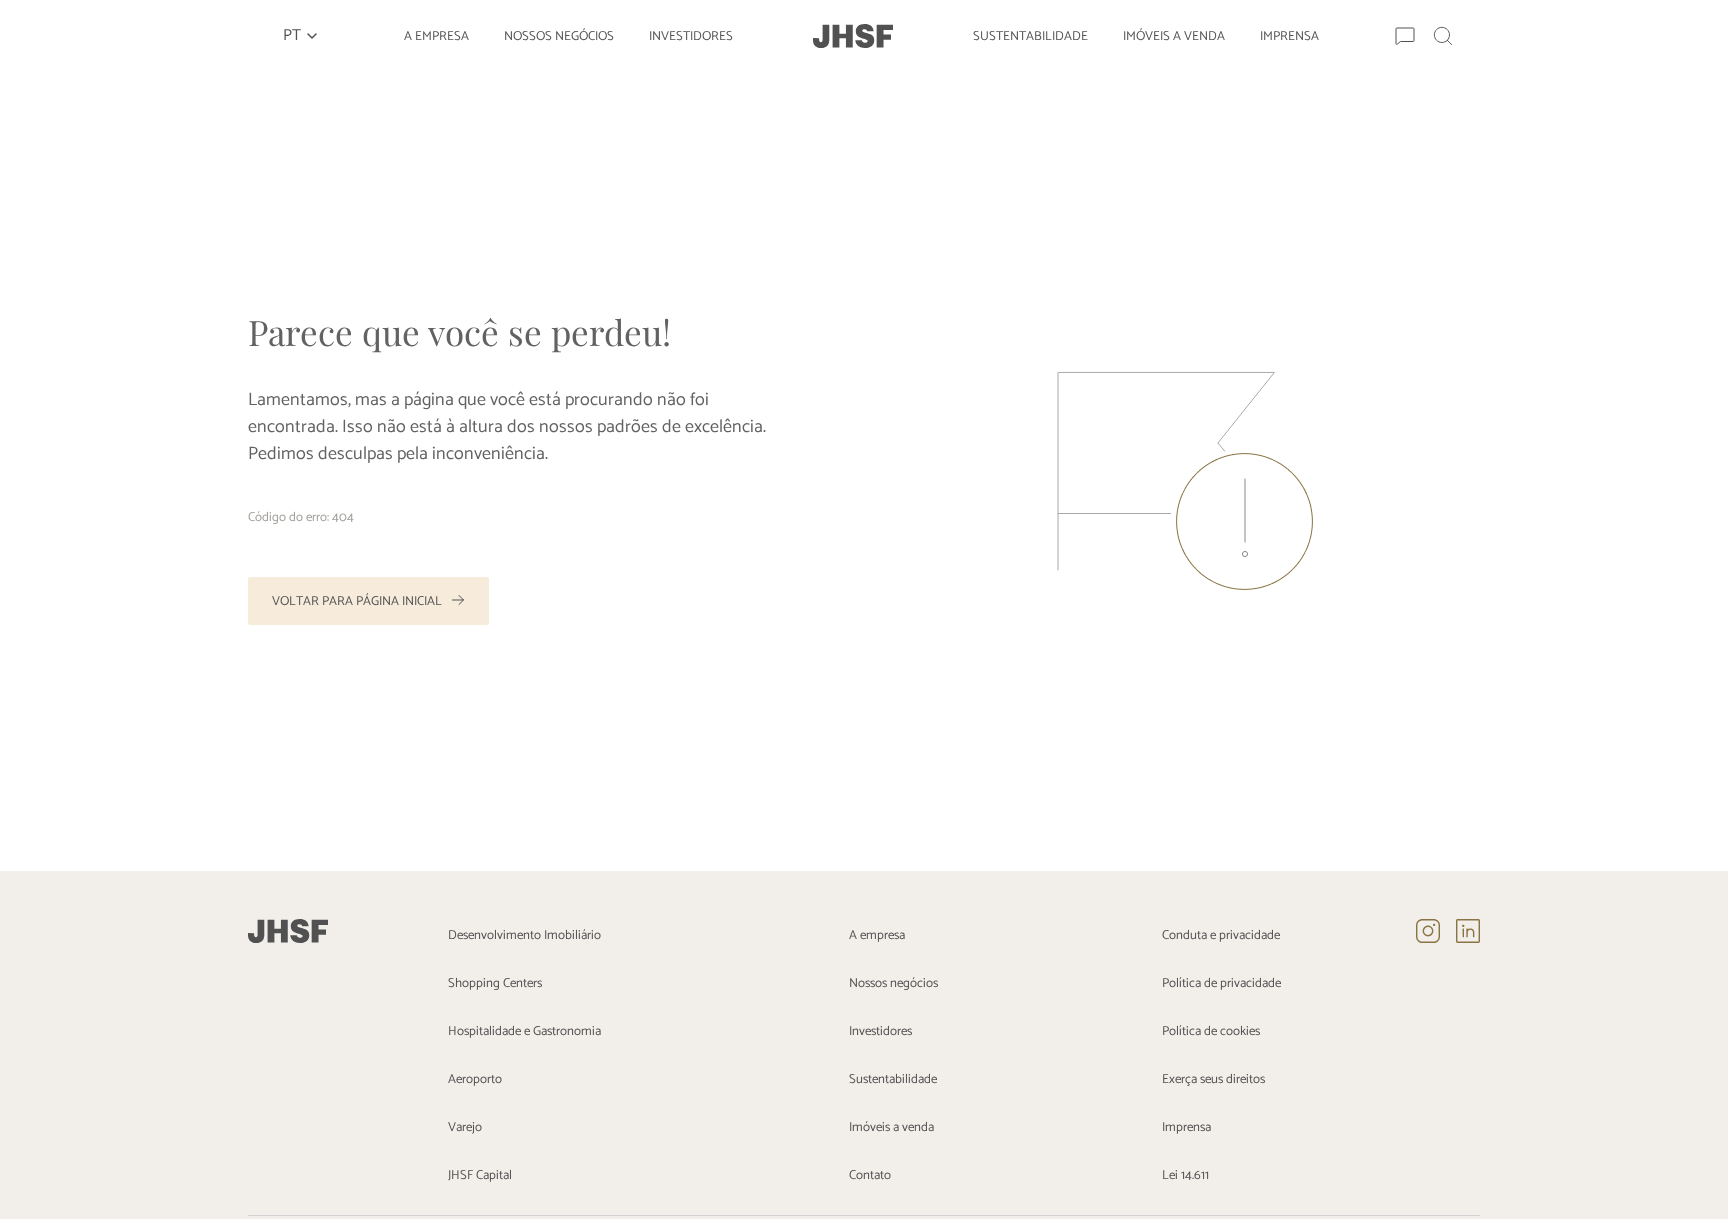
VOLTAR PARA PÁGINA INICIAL (357, 601)
